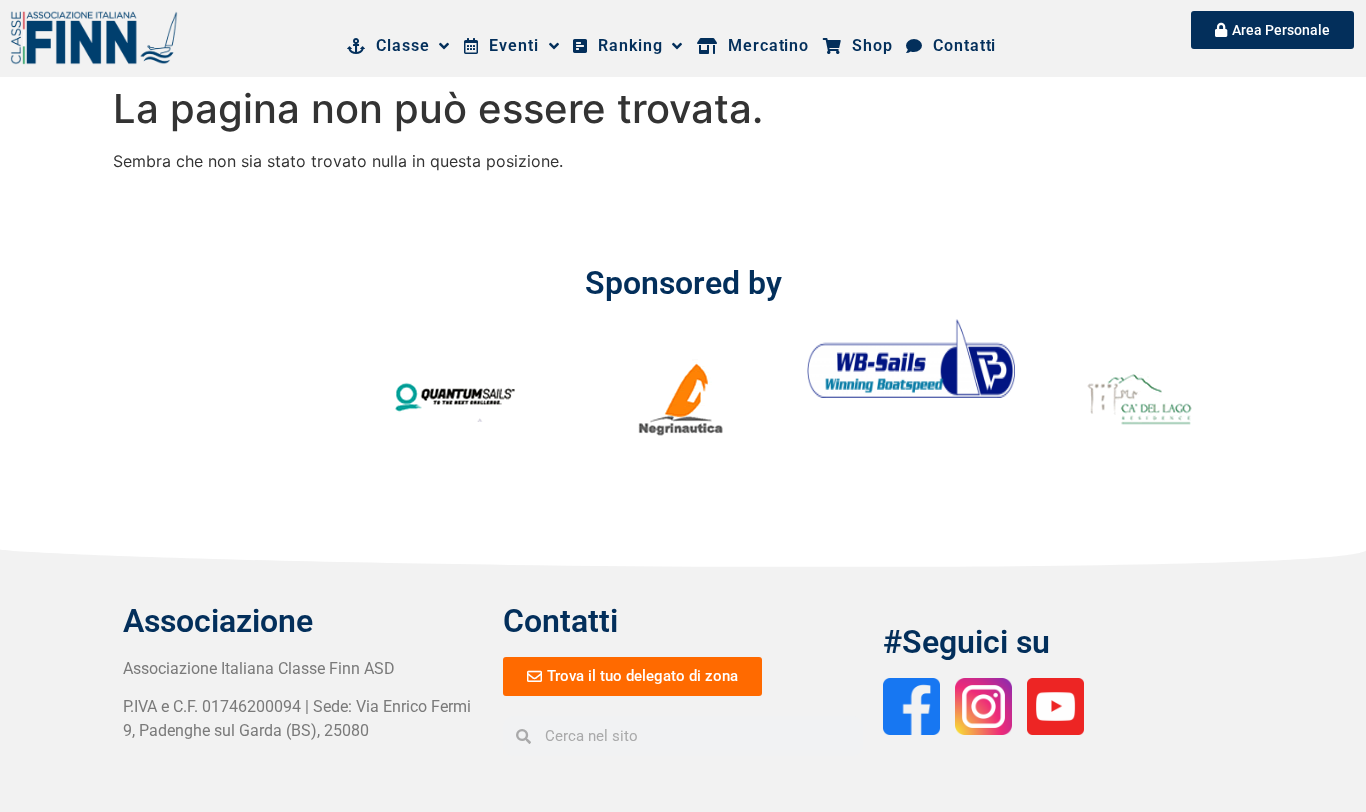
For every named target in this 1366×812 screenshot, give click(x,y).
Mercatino (763, 45)
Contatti (959, 45)
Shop (867, 45)
